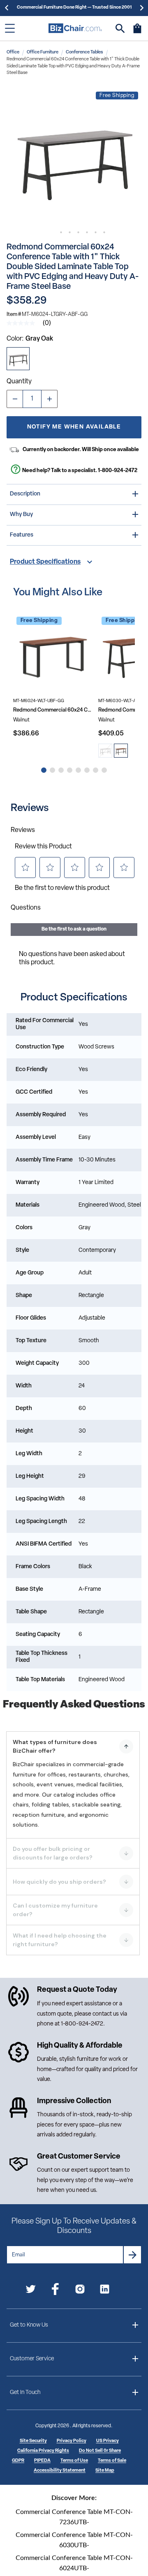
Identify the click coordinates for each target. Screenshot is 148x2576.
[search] (120, 29)
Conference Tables (84, 52)
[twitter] (31, 2291)
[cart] (137, 32)
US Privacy (108, 2441)
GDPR (18, 2461)
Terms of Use (74, 2461)
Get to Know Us (29, 2325)
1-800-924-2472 (118, 471)
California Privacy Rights (43, 2451)
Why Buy (21, 515)
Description (25, 494)
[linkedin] (105, 2291)
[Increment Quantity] (49, 399)
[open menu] (10, 28)
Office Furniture (43, 52)
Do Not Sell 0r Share (100, 2451)
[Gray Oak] (18, 359)
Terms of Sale (112, 2461)
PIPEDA (42, 2461)
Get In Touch (25, 2393)
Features (22, 535)
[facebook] (55, 2291)
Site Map (105, 2471)
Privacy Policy (72, 2441)
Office (13, 52)
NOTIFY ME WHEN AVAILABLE (74, 427)
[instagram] (80, 2291)
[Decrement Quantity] (15, 399)
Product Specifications (45, 562)
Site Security (33, 2441)
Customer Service (32, 2359)
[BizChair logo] (75, 28)
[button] (74, 156)
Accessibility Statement (60, 2471)
